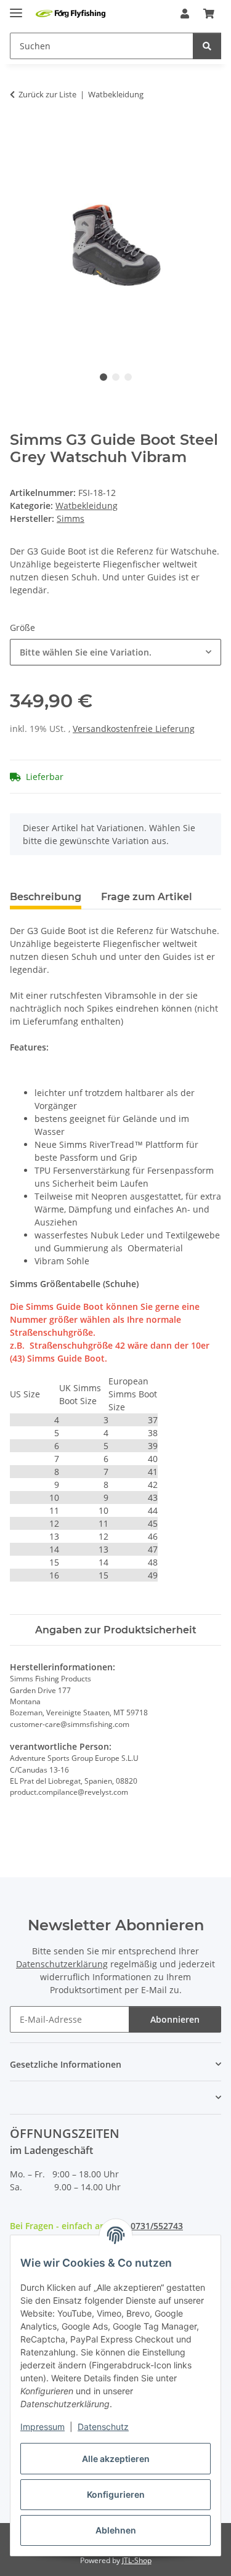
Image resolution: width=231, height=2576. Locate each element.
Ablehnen (116, 2530)
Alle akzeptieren (116, 2459)
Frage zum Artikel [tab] (147, 897)
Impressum (43, 2427)
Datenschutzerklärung (62, 1964)
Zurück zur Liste (47, 94)
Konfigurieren (116, 2494)
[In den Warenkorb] (20, 133)
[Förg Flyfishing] (71, 14)
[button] (185, 14)
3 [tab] (128, 377)
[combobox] (115, 652)
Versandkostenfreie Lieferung (134, 729)
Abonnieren (175, 2019)
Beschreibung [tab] (46, 897)
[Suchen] (207, 46)
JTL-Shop (137, 2560)
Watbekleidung (87, 506)
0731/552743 (157, 2226)
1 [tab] (103, 377)
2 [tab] (116, 377)
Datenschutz (103, 2427)
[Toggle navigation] (16, 8)
